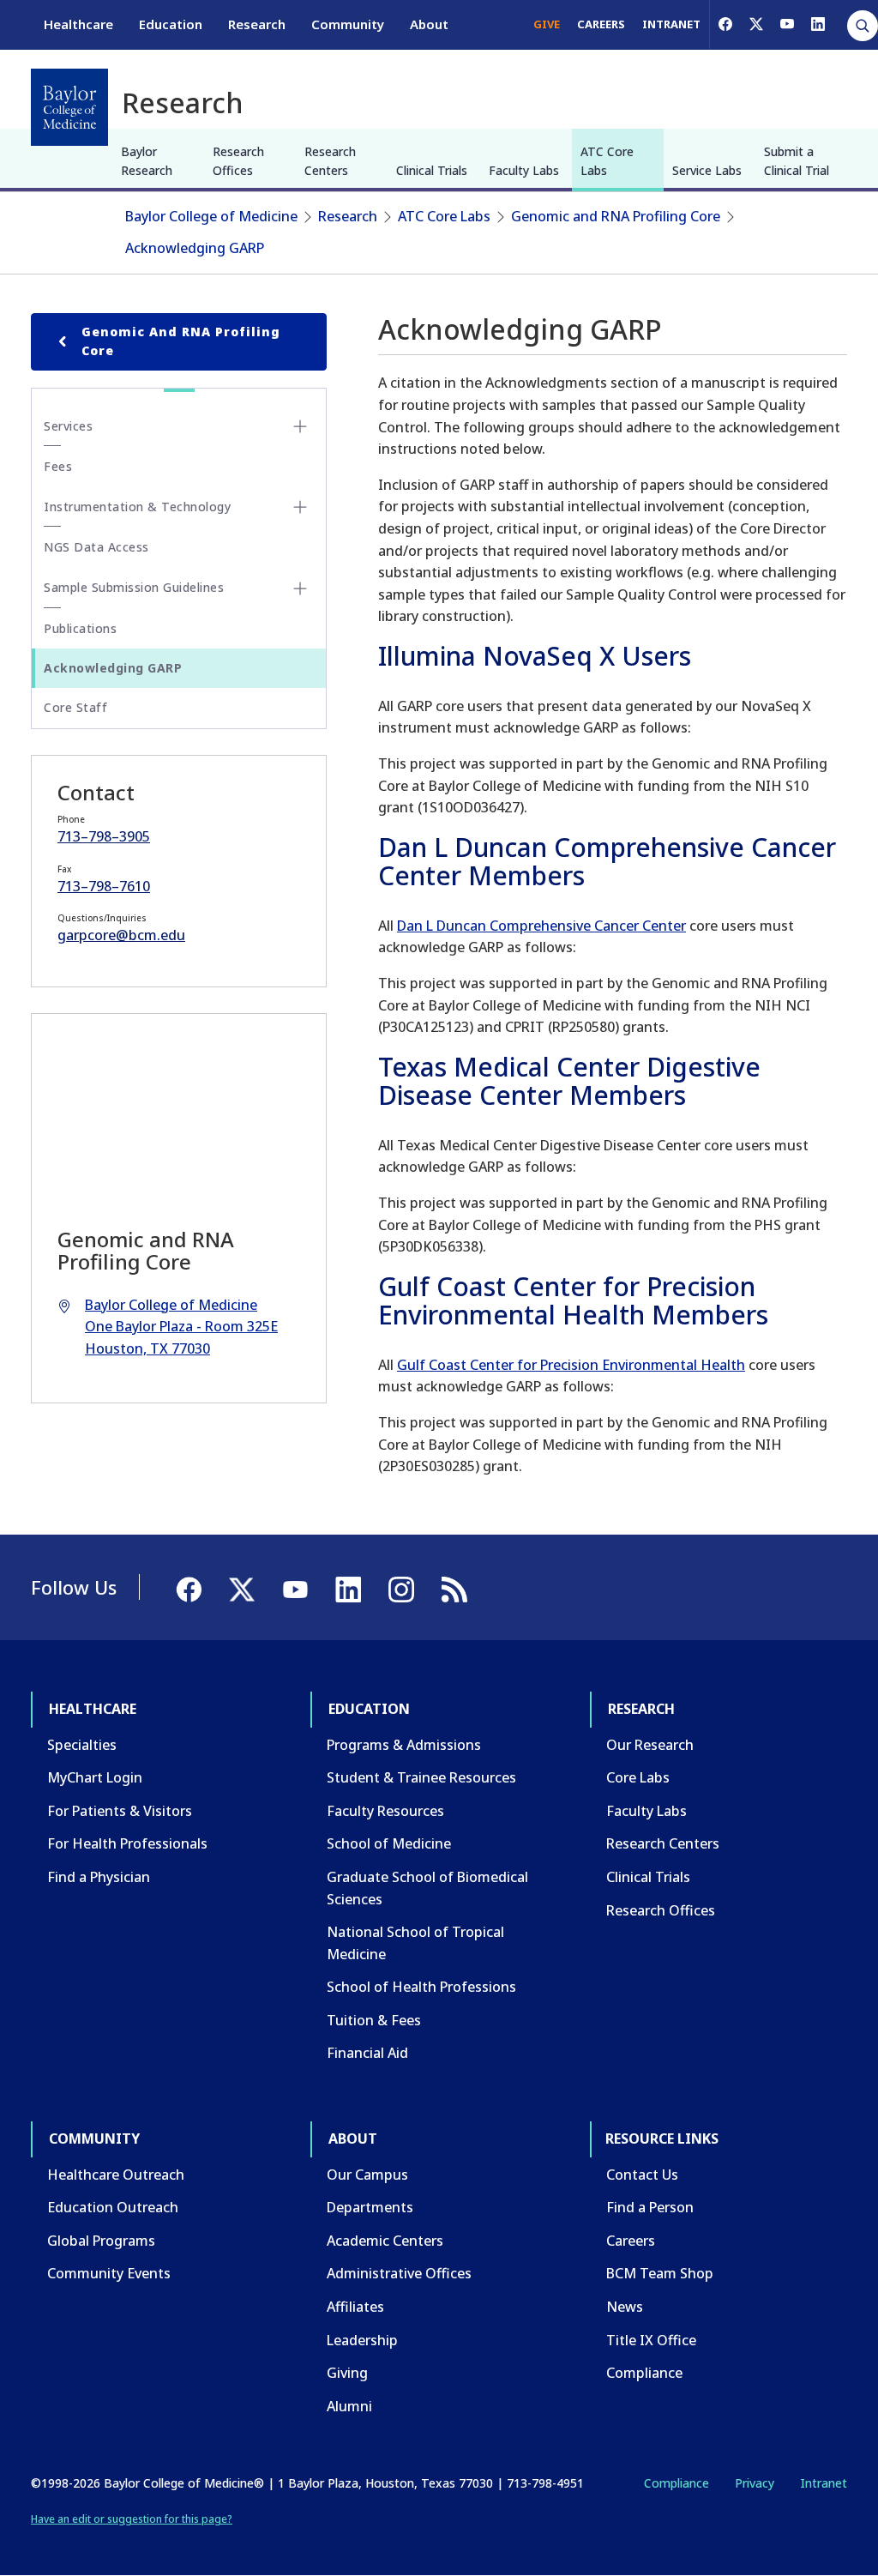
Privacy (755, 2483)
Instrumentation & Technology (137, 507)
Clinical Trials (432, 170)
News (625, 2307)
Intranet (824, 2483)
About (429, 24)
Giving (347, 2373)
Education (171, 24)
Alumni (349, 2406)
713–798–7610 (104, 886)
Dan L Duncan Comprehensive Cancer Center (541, 926)
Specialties (82, 1745)
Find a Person (650, 2207)
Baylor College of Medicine (211, 216)
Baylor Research (147, 161)
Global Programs (101, 2241)
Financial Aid (367, 2053)
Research (257, 24)
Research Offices (238, 161)
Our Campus (367, 2175)
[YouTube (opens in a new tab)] (787, 24)
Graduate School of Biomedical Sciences (427, 1888)
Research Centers (330, 161)
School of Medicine (389, 1843)
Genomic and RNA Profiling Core (616, 216)
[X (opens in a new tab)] (756, 24)
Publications (80, 628)
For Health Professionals (127, 1843)
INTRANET (671, 24)
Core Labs (638, 1777)
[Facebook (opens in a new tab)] (725, 24)
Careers (631, 2241)
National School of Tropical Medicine (415, 1943)
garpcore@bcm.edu (121, 935)
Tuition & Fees (374, 2020)
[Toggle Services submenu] (300, 426)
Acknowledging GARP (195, 248)
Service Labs (707, 170)
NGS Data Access (96, 547)
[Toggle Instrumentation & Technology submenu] (300, 507)
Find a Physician (99, 1877)
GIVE (547, 24)
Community (348, 24)
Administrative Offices (399, 2273)
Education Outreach (113, 2207)
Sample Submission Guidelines (134, 587)
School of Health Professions (421, 1987)
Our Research (650, 1745)
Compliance (644, 2373)
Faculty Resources (385, 1811)
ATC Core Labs (607, 161)
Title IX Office (651, 2340)
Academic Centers (385, 2241)
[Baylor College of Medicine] (69, 107)
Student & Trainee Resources (421, 1777)
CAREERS (601, 24)
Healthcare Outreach (116, 2175)
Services (68, 426)
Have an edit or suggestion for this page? (132, 2519)
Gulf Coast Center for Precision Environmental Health (571, 1365)
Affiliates (355, 2307)
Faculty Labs (524, 170)
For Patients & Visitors (120, 1811)
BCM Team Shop (660, 2273)
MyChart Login (95, 1777)
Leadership (362, 2340)
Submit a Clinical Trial (797, 161)
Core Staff (75, 707)
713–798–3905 (104, 836)
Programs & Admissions (404, 1745)
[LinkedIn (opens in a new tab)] (818, 24)
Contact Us (642, 2175)
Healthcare (78, 24)
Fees (58, 466)
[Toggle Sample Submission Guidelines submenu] (300, 588)
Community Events (109, 2273)
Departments (370, 2207)
